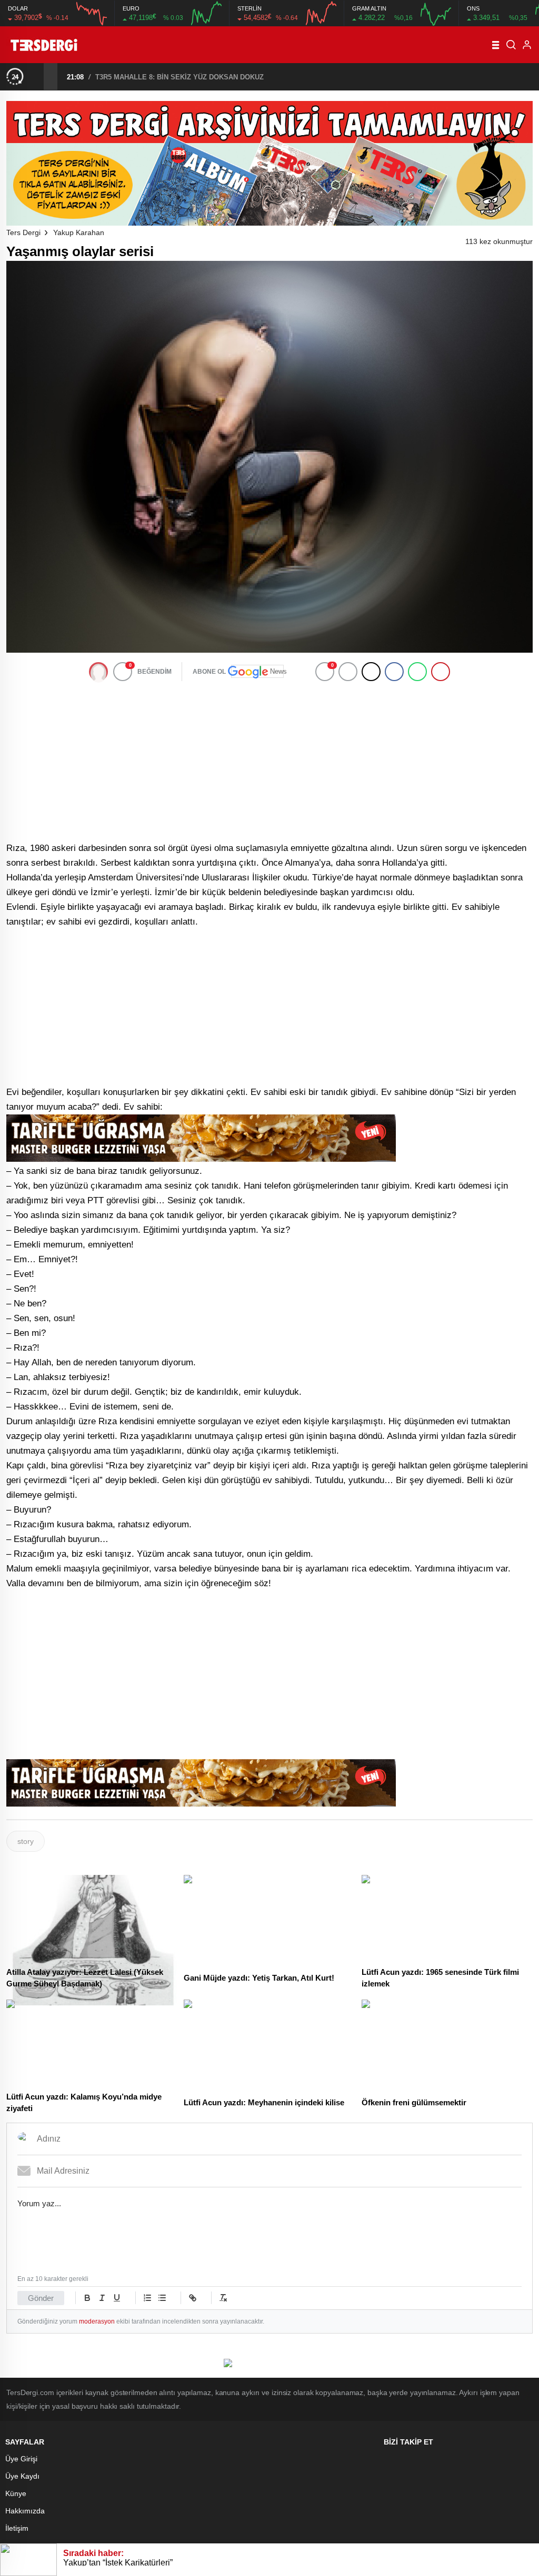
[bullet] (162, 2298)
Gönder (41, 2298)
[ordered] (147, 2298)
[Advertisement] (269, 761)
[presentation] (37, 76)
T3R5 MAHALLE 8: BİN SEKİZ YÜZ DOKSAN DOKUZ (179, 77)
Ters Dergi (23, 232)
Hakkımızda (25, 2511)
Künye (16, 2493)
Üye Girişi (21, 2459)
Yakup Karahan (79, 232)
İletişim (17, 2528)
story (26, 1841)
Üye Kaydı (22, 2476)
